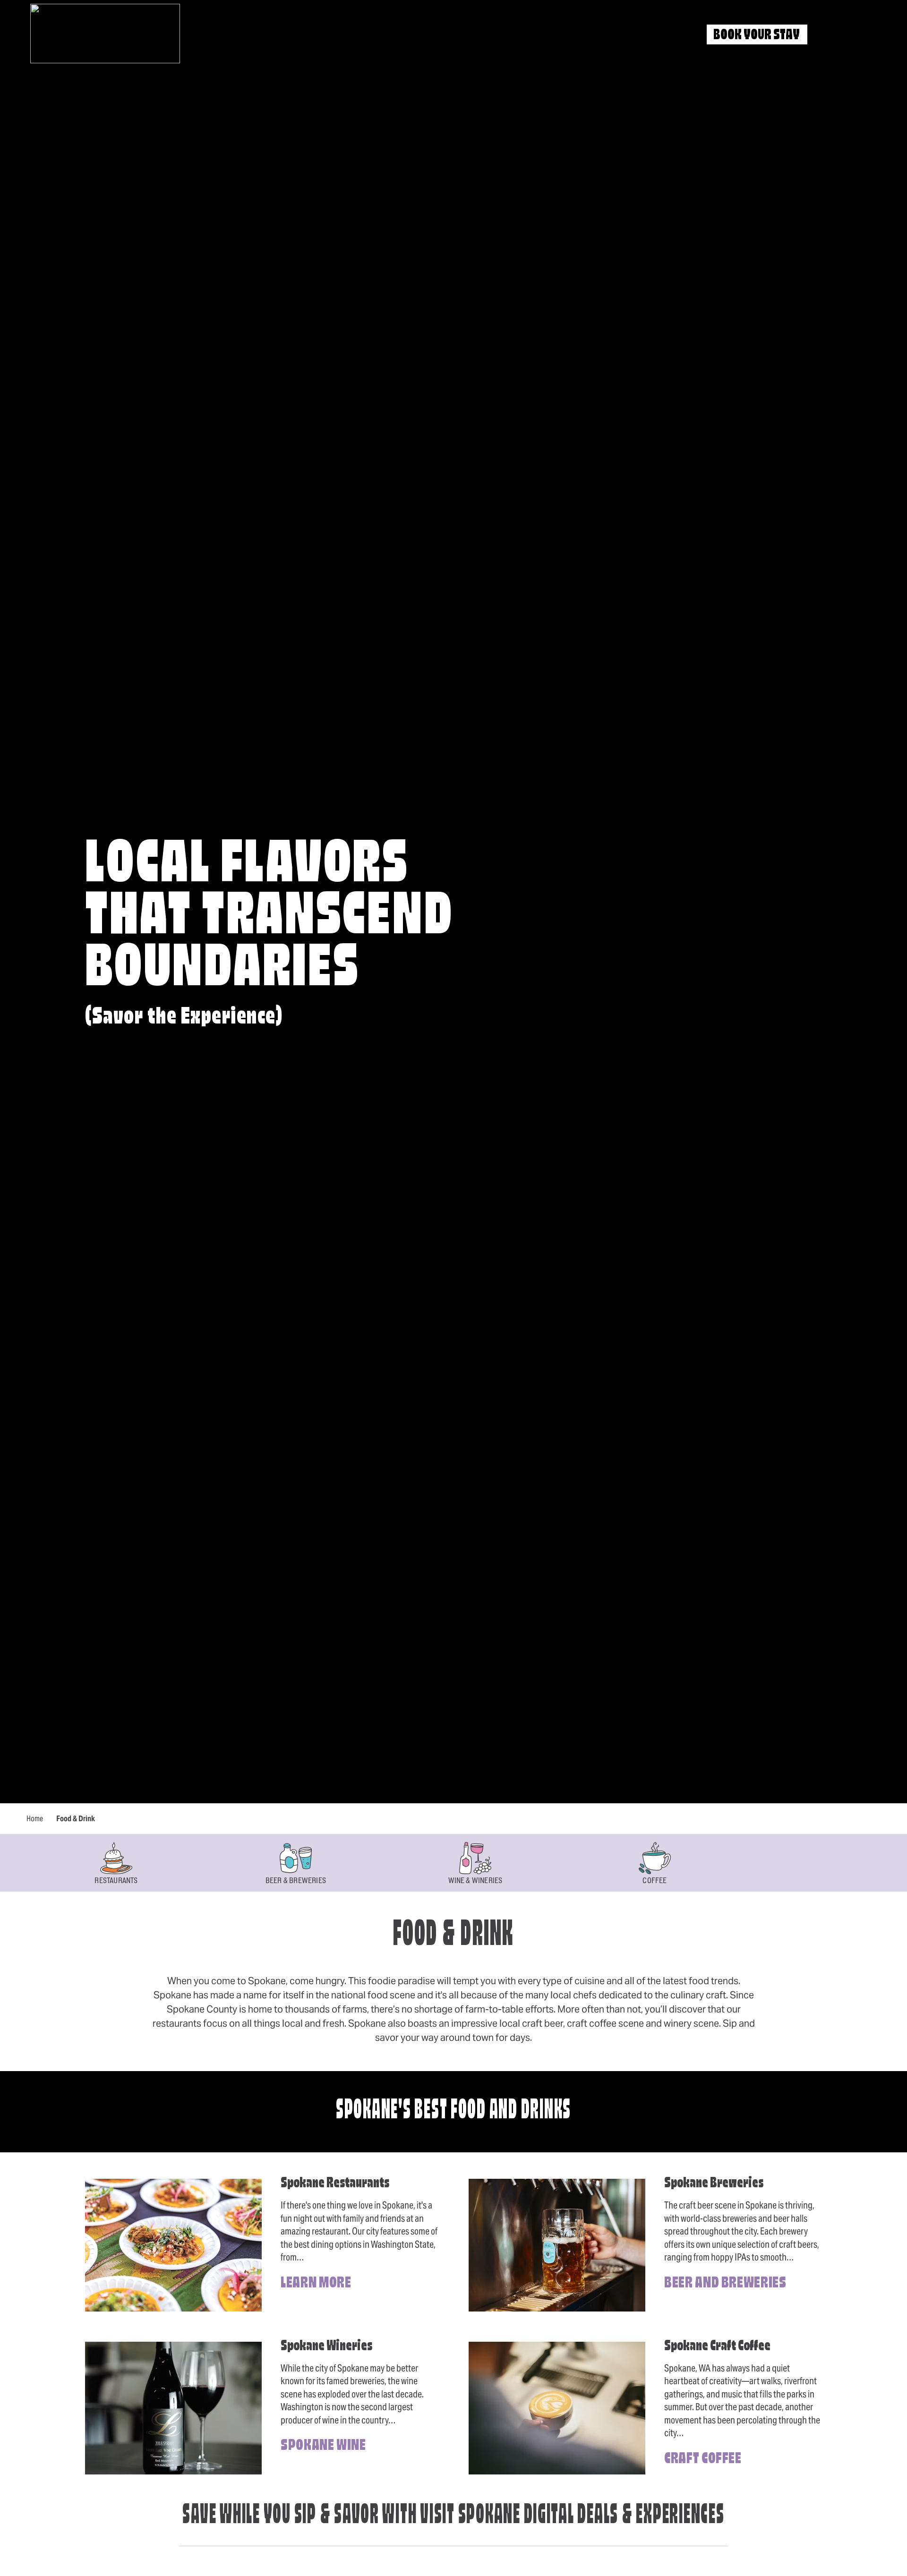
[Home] (105, 34)
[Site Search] (831, 35)
